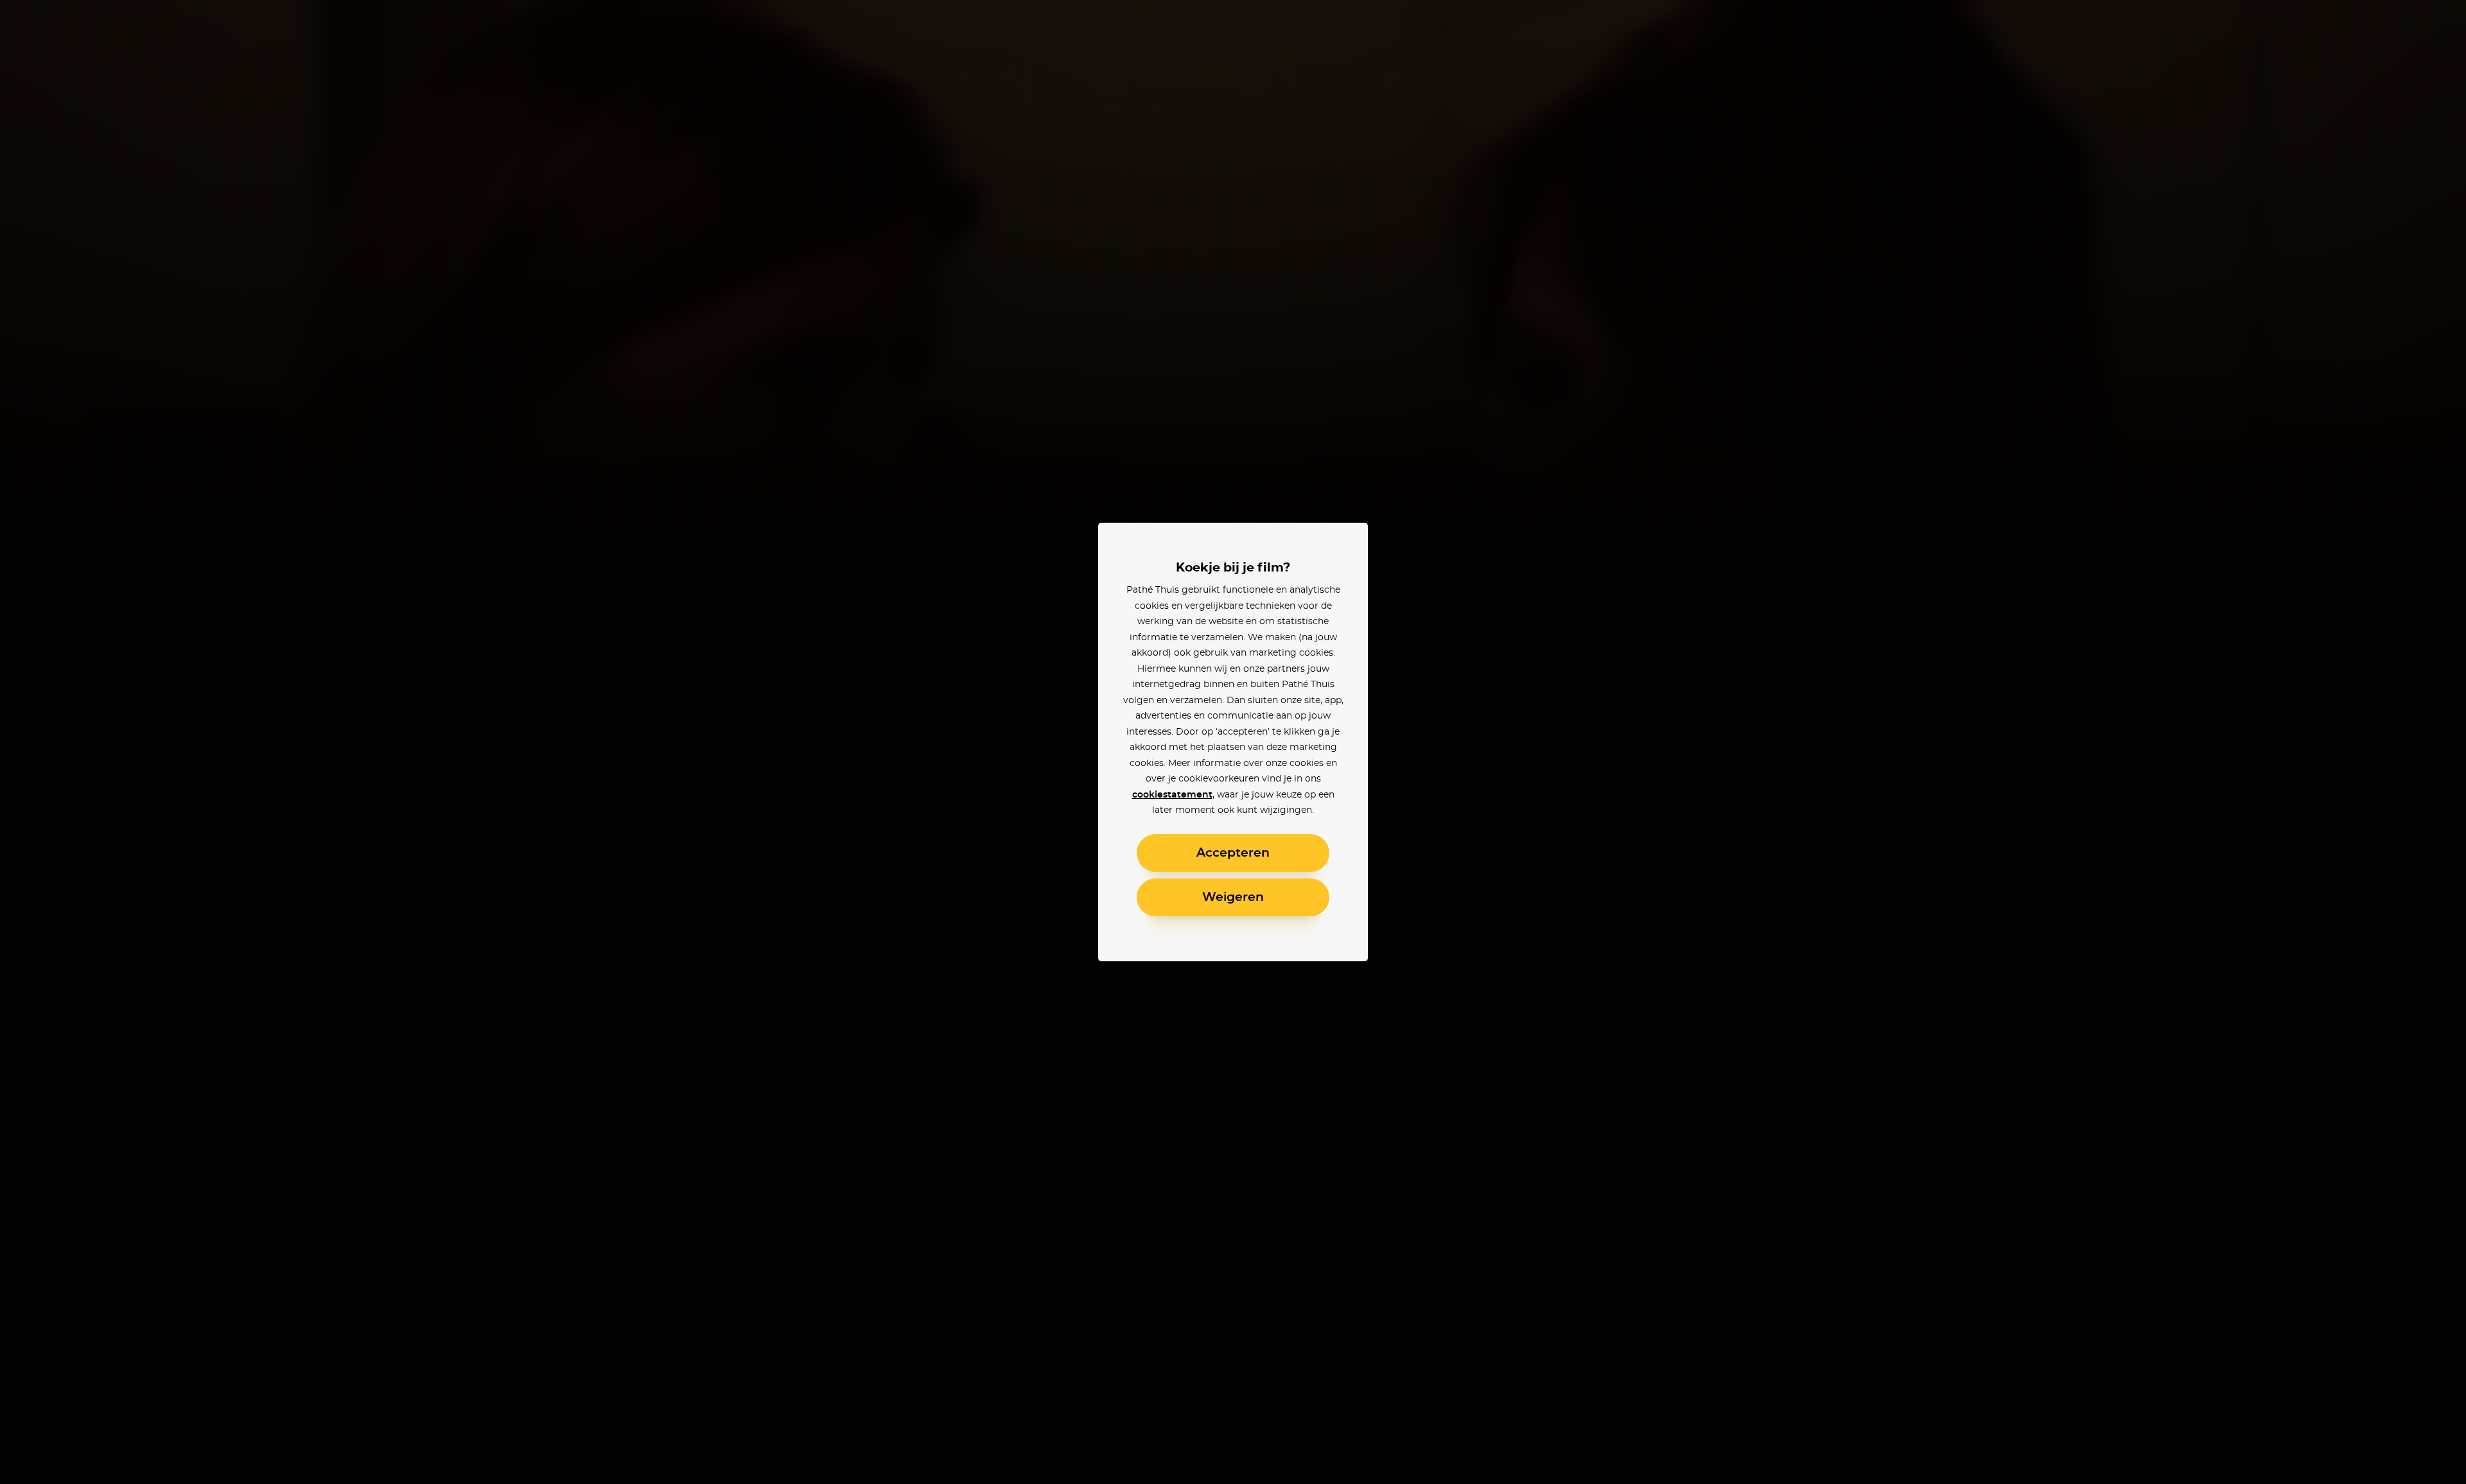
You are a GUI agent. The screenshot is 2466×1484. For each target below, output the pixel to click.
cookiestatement (1172, 795)
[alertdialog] (1233, 742)
